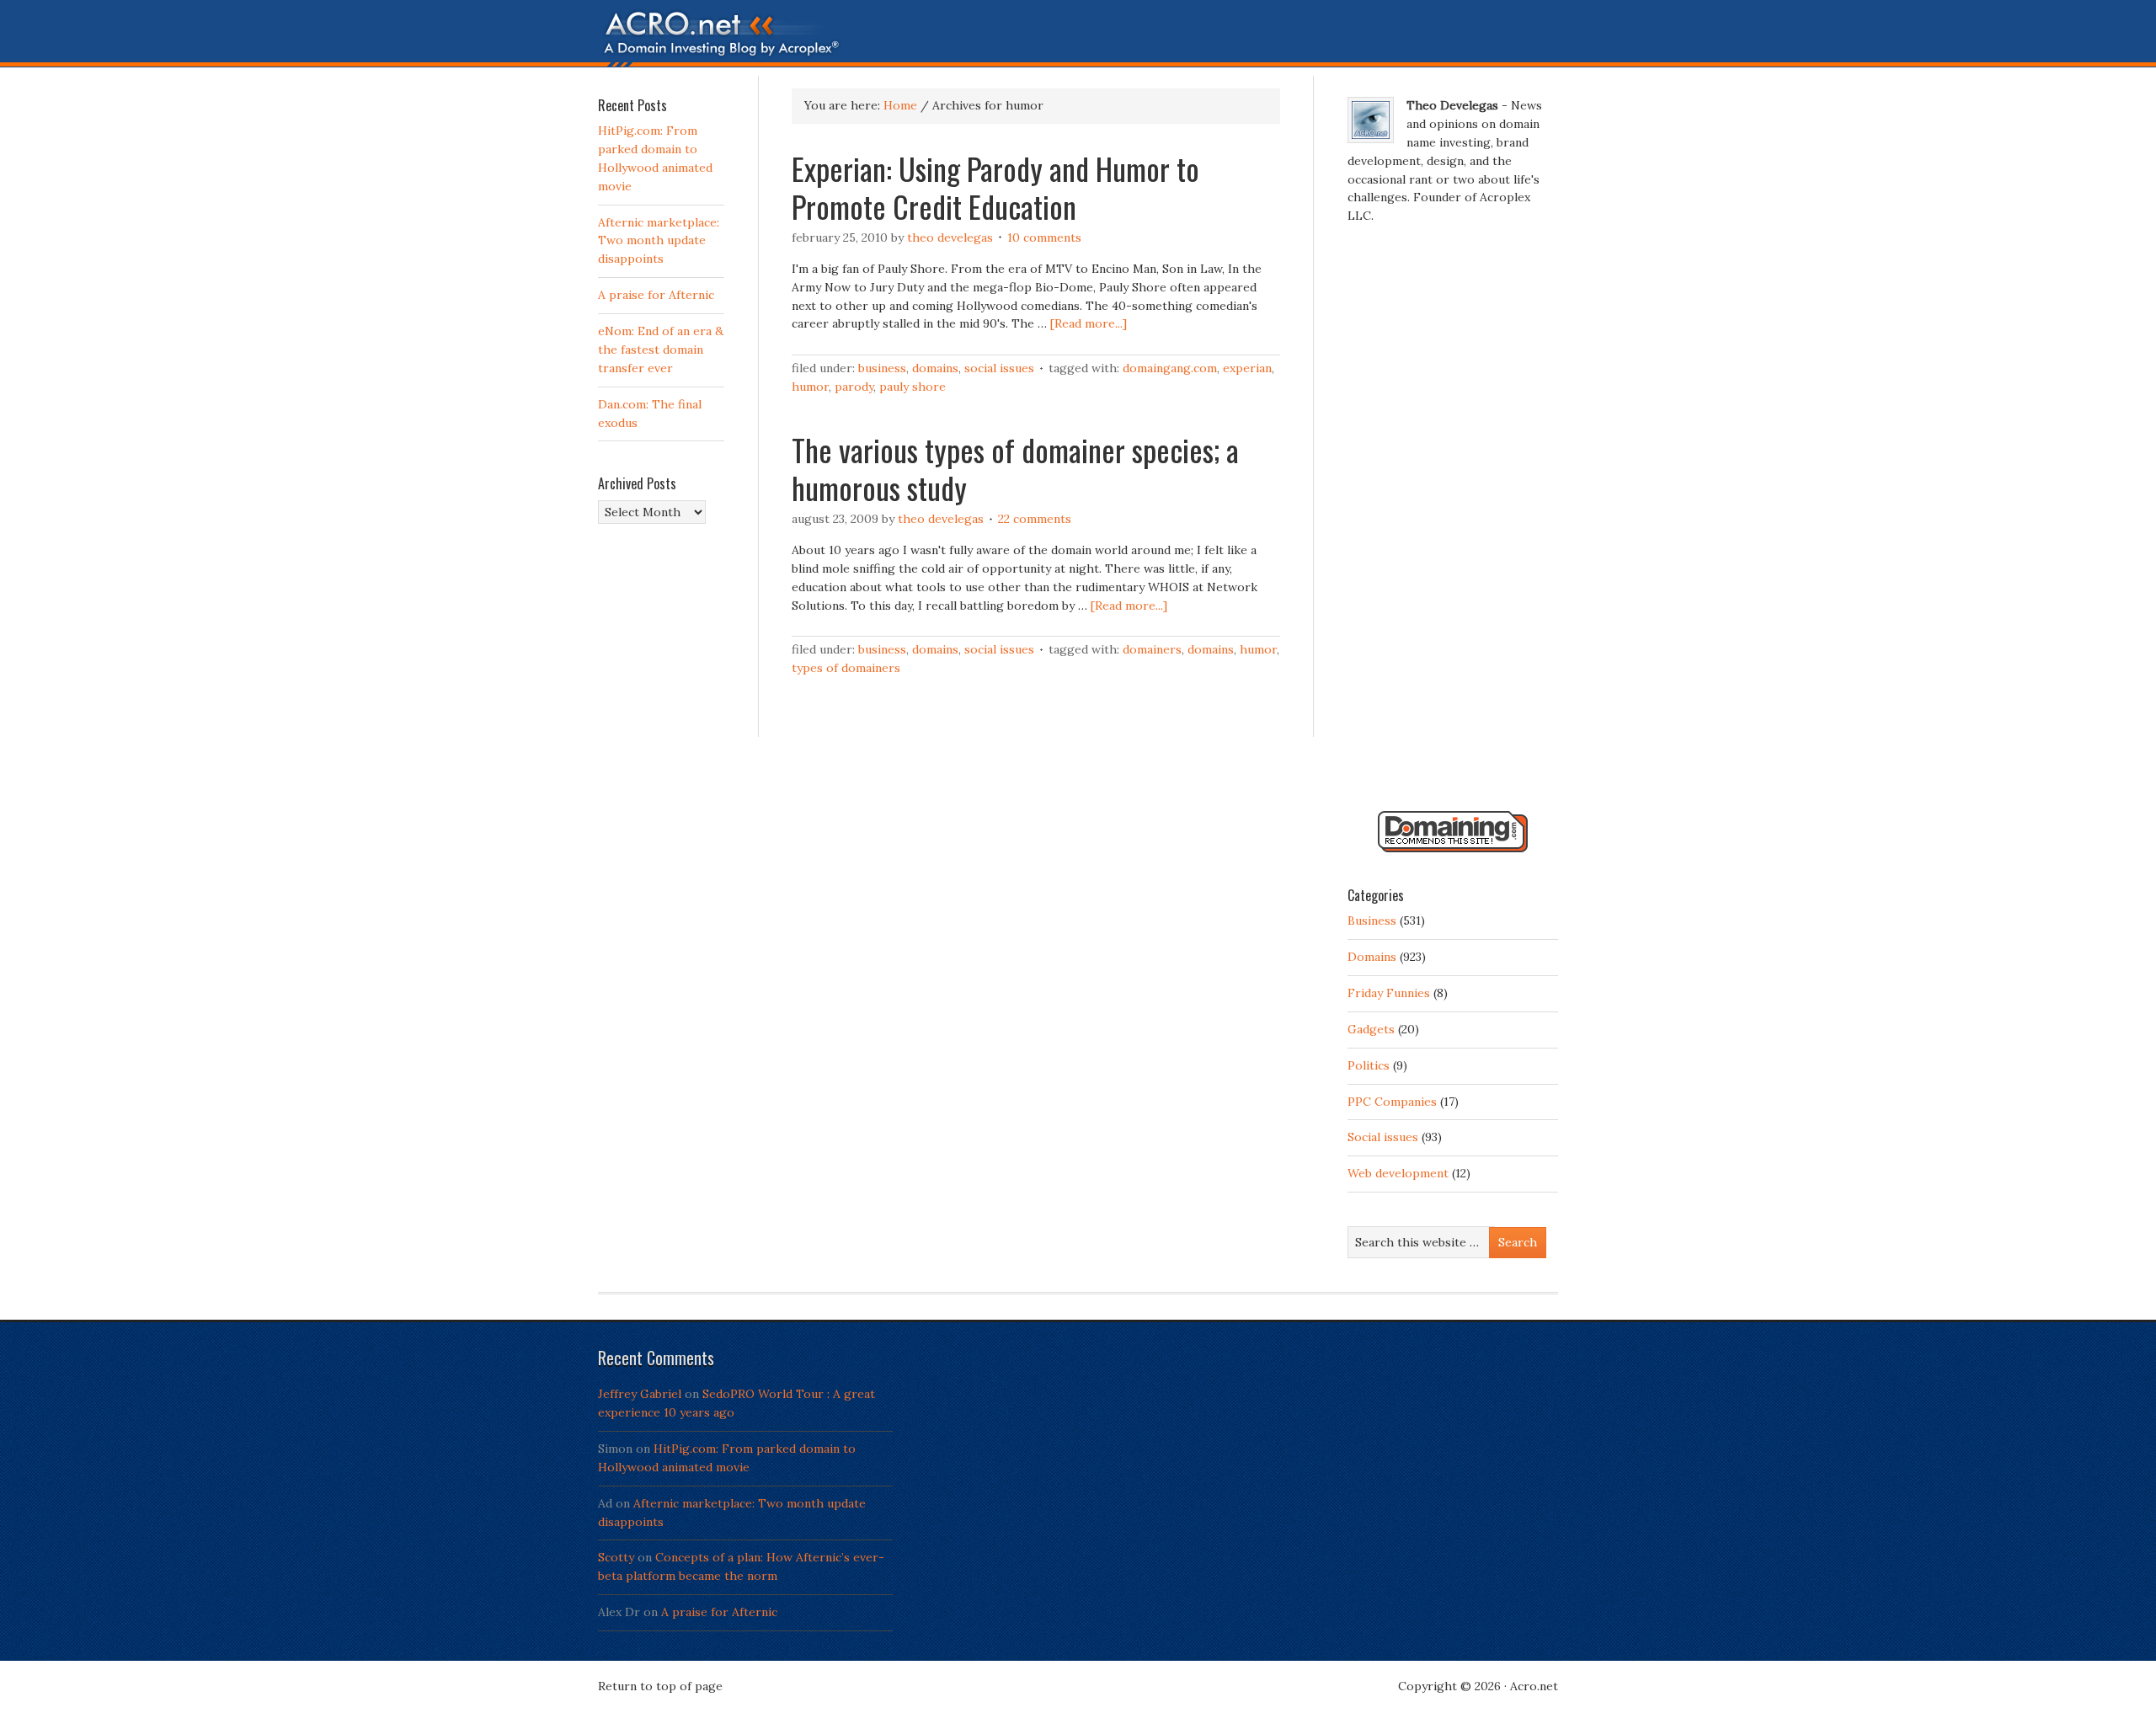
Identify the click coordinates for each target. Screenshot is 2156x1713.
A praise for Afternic (656, 295)
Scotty (616, 1557)
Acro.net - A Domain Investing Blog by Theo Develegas (1078, 38)
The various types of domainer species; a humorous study (1015, 468)
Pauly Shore (913, 387)
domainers (1152, 649)
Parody (854, 387)
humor (810, 387)
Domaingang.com (1170, 368)
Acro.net (1534, 1686)
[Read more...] (1089, 323)
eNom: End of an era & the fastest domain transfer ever (661, 350)
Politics (1369, 1065)
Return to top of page (660, 1686)
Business (882, 368)
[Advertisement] (1453, 525)
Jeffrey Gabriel (640, 1394)
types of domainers (846, 668)
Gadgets (1371, 1029)
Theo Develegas (950, 237)
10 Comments (1044, 237)
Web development (1398, 1173)
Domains (935, 368)
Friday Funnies (1389, 993)
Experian (1247, 368)
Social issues (999, 368)
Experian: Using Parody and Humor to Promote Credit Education (995, 187)
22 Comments (1035, 519)
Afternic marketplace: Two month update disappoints (659, 241)
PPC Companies (1392, 1102)
